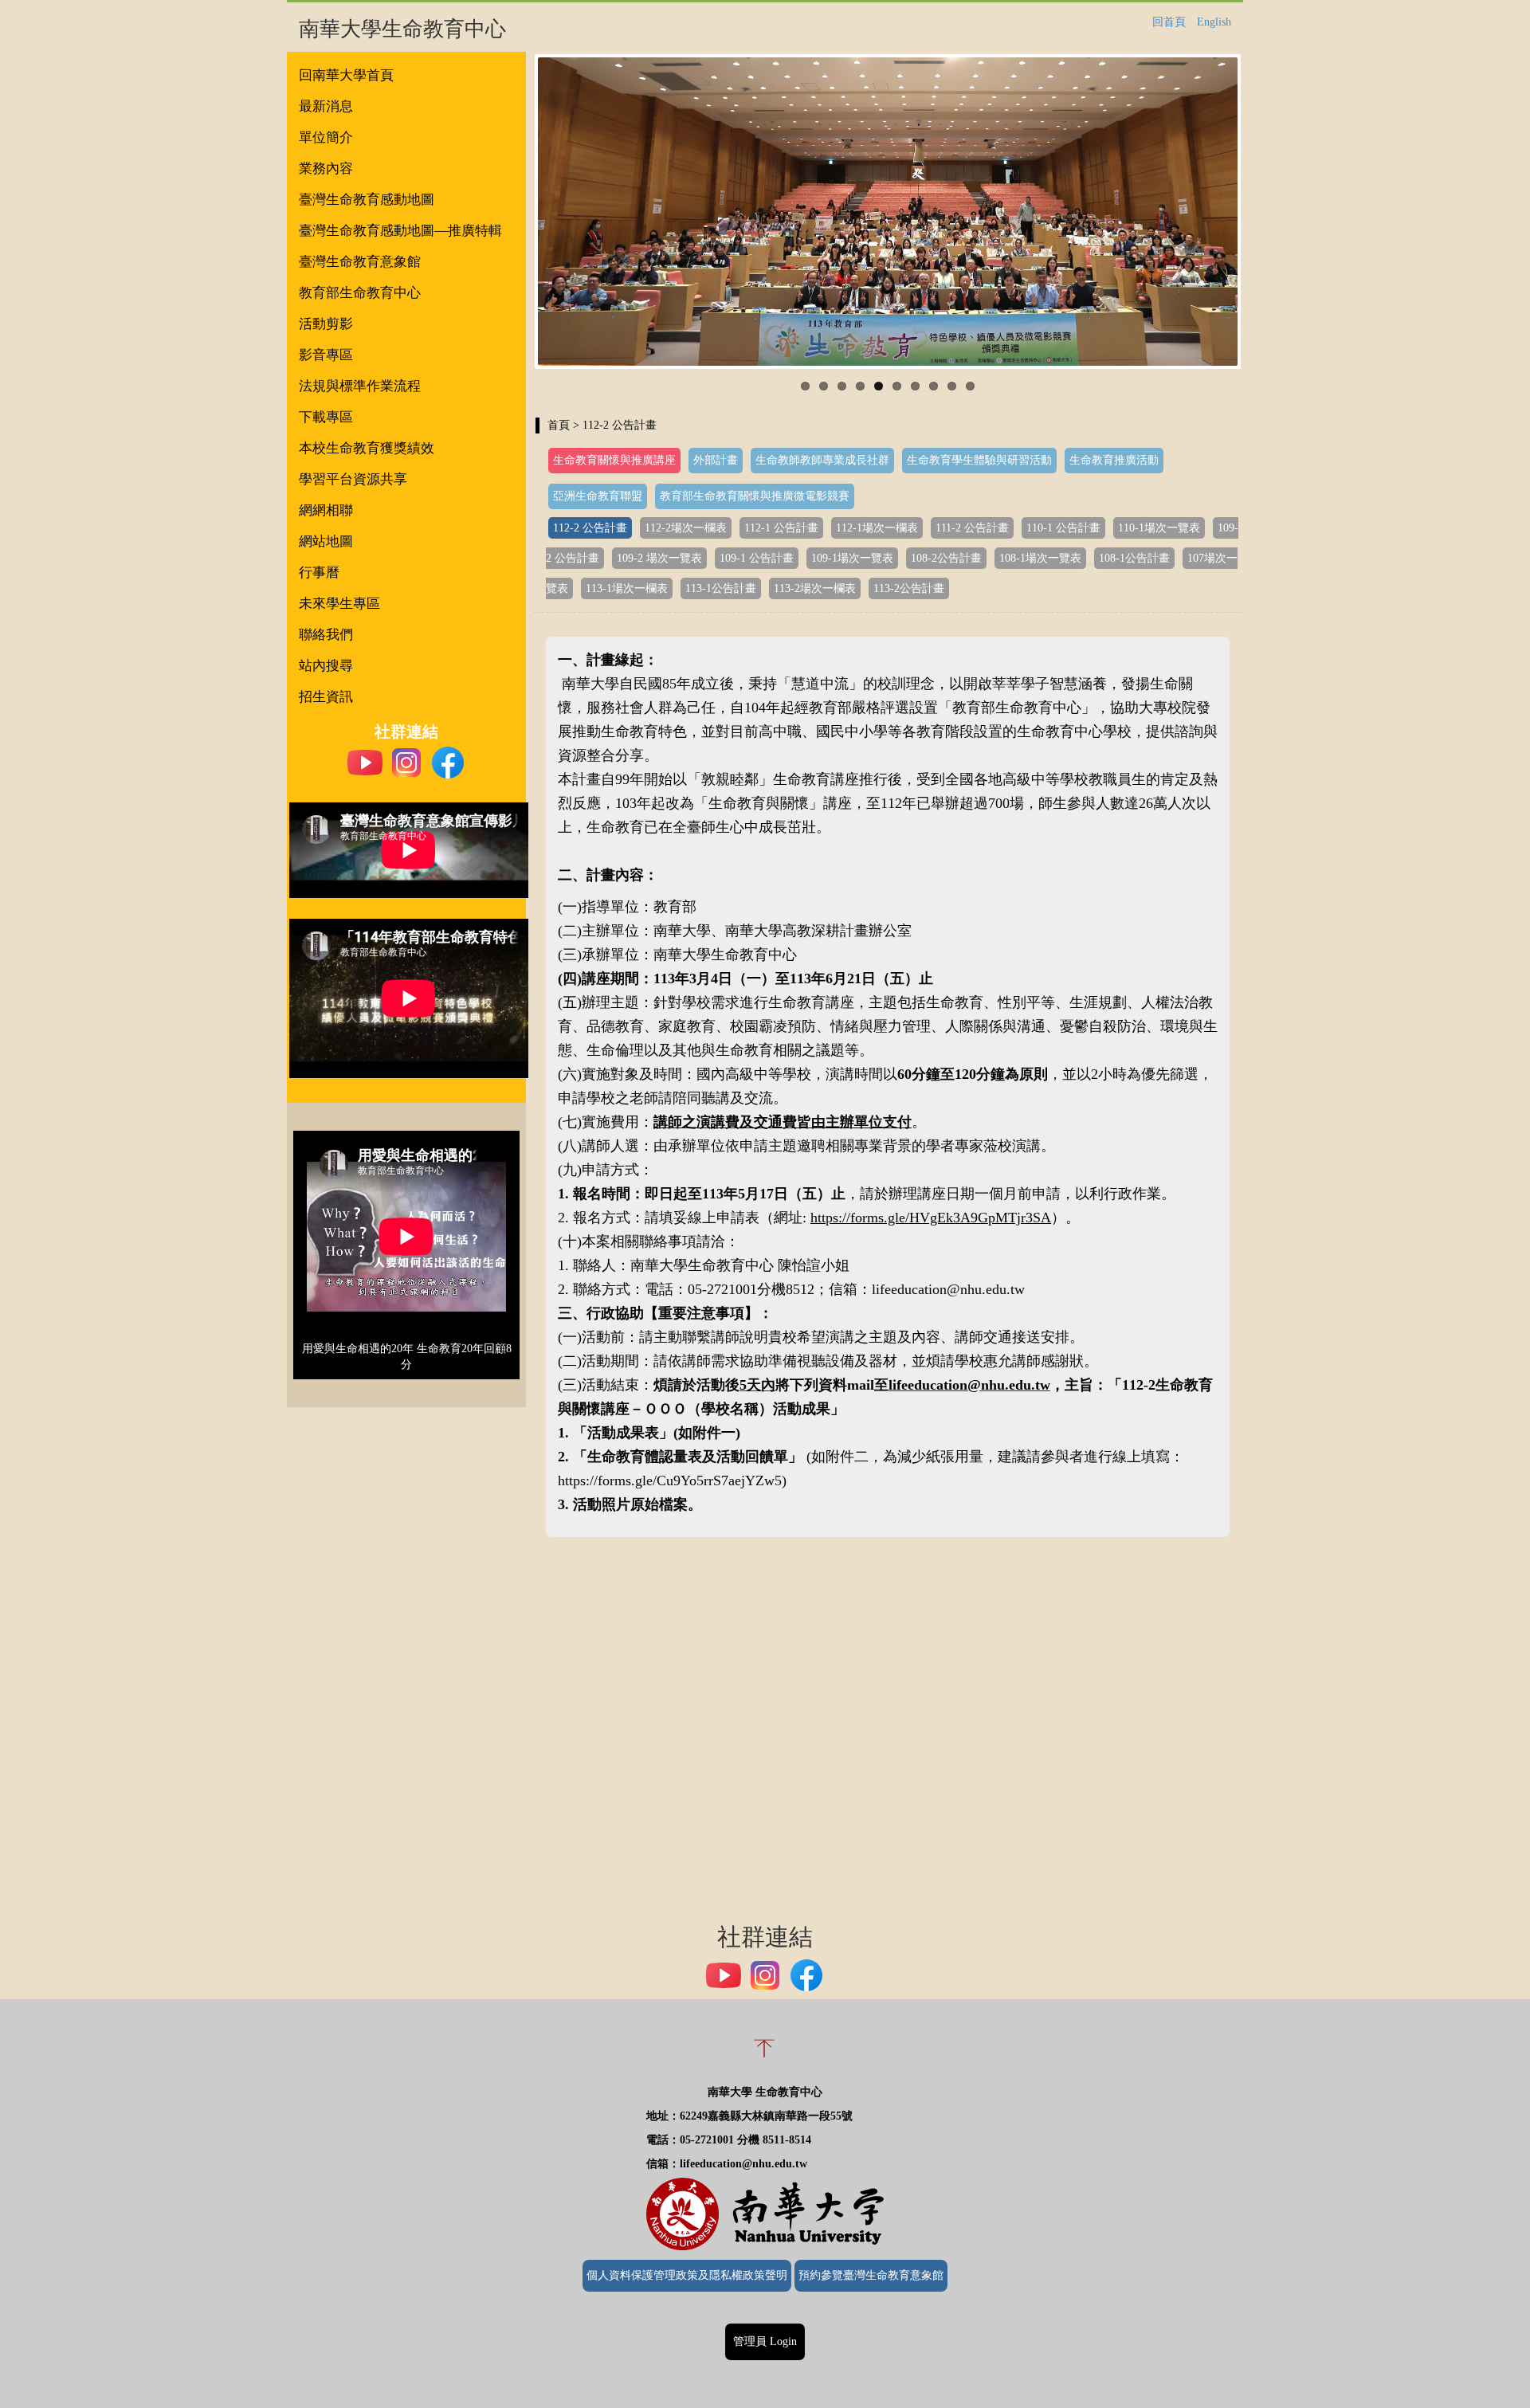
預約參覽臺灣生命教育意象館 (871, 2275)
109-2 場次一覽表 (659, 558)
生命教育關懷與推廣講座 (614, 460)
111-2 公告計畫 (972, 528)
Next (1261, 212)
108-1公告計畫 (1134, 558)
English (1214, 22)
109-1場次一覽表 (852, 558)
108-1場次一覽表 (1040, 558)
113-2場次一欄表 (815, 588)
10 (970, 386)
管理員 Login (765, 2341)
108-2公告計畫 (946, 558)
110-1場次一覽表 (1159, 528)
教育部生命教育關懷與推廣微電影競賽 (755, 496)
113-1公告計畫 (721, 588)
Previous (514, 212)
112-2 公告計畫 (590, 528)
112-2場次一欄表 (686, 528)
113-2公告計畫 (909, 588)
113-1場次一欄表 (627, 588)
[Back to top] (765, 2067)
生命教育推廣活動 (1114, 460)
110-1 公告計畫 (1063, 528)
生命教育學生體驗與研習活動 (979, 460)
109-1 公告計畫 (757, 558)
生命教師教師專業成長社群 (822, 460)
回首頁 (1169, 22)
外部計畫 (716, 460)
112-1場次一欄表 (877, 528)
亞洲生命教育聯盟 (598, 496)
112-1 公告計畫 (781, 528)
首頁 (559, 425)
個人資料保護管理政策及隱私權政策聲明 (687, 2275)
